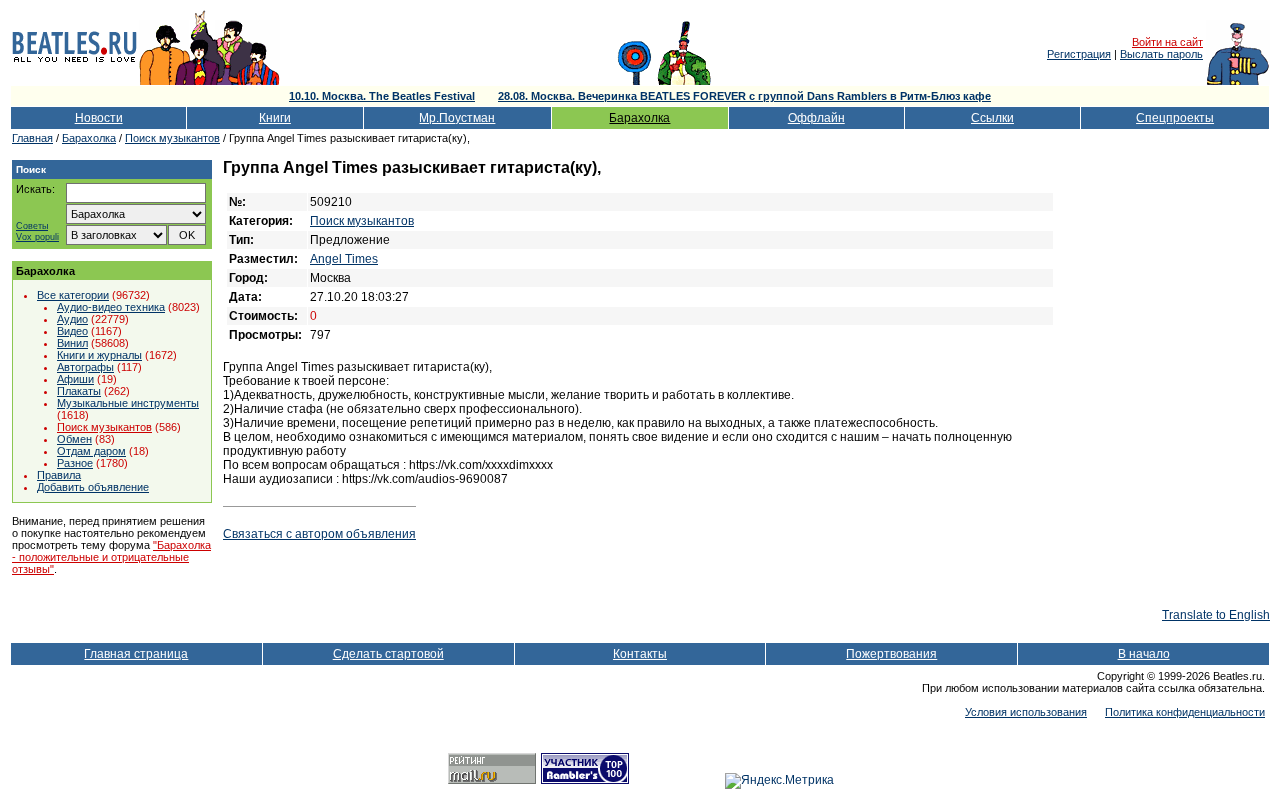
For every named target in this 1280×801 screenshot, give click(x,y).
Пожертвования (891, 654)
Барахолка (639, 118)
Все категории (73, 295)
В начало (1144, 654)
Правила (59, 475)
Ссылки (992, 118)
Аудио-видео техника (111, 307)
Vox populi (37, 237)
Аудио (72, 319)
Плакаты (79, 391)
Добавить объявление (93, 487)
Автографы (85, 367)
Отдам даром (91, 451)
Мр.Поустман (457, 118)
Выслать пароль (1161, 54)
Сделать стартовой (388, 654)
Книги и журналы (99, 355)
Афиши (75, 379)
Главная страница (136, 654)
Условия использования (1026, 712)
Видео (72, 331)
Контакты (640, 654)
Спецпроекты (1175, 118)
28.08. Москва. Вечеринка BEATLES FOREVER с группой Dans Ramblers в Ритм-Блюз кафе (744, 96)
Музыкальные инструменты (128, 403)
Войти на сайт (1167, 42)
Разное (75, 463)
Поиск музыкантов (172, 138)
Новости (99, 118)
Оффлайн (816, 118)
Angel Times (344, 259)
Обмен (74, 439)
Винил (72, 343)
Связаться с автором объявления (319, 534)
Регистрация (1079, 54)
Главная (32, 138)
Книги (275, 118)
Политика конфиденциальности (1185, 712)
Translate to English (1216, 615)
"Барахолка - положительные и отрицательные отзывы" (111, 557)
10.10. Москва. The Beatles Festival (382, 96)
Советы (32, 226)
